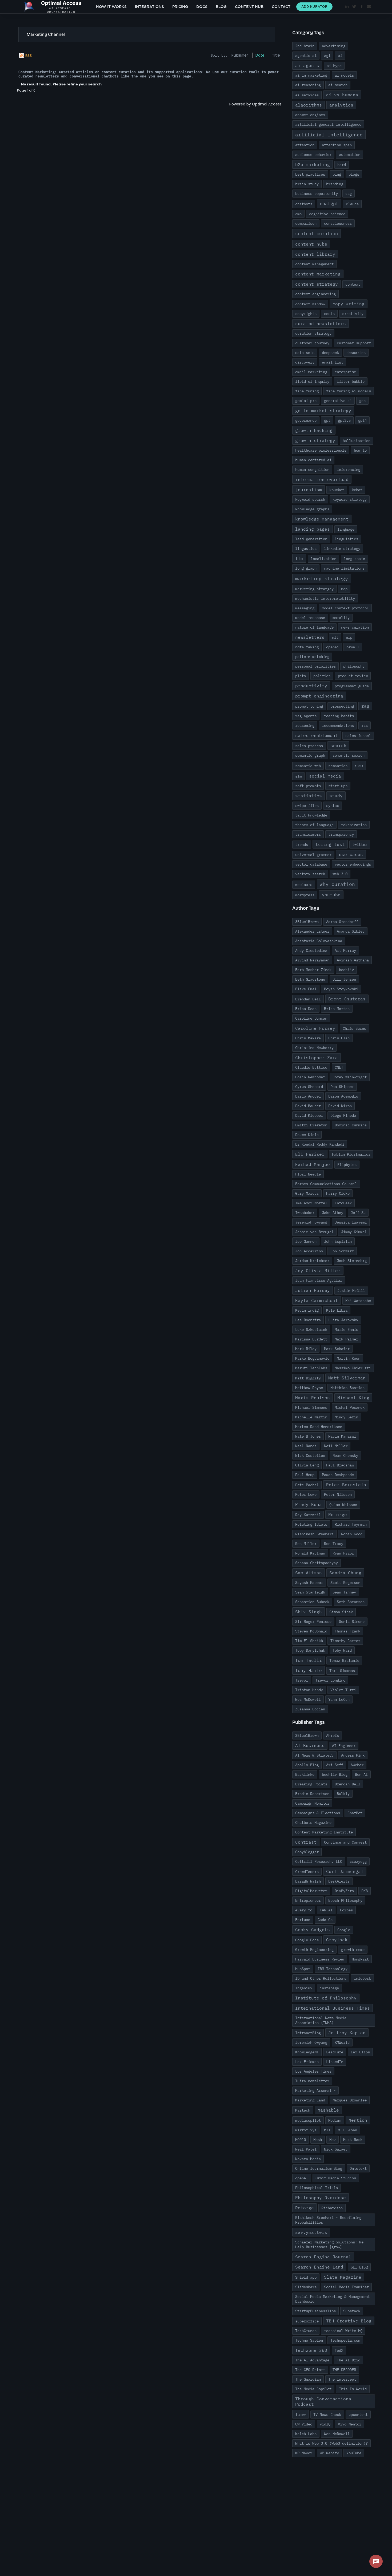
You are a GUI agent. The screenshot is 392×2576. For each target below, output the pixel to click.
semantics (338, 766)
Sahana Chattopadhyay (317, 1563)
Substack (352, 2311)
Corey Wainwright (350, 1077)
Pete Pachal (307, 1485)
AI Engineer (344, 1746)
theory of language (314, 825)
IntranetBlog (308, 2033)
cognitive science (327, 214)
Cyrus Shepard (309, 1087)
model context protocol (345, 608)
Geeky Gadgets (313, 1930)
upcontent (358, 2415)
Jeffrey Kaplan (347, 2033)
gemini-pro (306, 401)
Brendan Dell (308, 999)
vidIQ (325, 2424)
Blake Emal (306, 989)
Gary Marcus (307, 1193)
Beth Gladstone (310, 979)
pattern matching (312, 657)
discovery (305, 362)
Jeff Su (358, 1213)
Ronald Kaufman (310, 1553)
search (338, 745)
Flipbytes (347, 1165)
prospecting (342, 706)
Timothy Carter (345, 1641)
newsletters (310, 637)
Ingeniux (304, 1988)
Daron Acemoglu (343, 1096)
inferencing (349, 470)
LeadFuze (335, 2052)
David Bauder (308, 1106)
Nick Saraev (336, 2149)
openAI (302, 2178)
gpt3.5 (344, 420)
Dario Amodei (308, 1096)
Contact (281, 7)
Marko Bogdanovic (312, 1358)
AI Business (310, 1745)
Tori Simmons (342, 1671)
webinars (304, 885)
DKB (365, 1891)
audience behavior (313, 155)
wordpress (305, 895)
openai (333, 647)
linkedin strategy (342, 549)
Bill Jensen (344, 979)
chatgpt (329, 204)
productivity (311, 686)
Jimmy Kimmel (354, 1232)
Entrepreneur (308, 1900)
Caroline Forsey (315, 1028)
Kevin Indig (307, 1310)
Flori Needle (308, 1174)
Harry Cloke (338, 1193)
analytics (341, 105)
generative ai (338, 401)
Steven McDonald (311, 1631)
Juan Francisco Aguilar (319, 1280)
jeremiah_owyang (311, 1222)
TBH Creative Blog (349, 2321)
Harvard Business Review (320, 1959)
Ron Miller (306, 1544)
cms (298, 214)
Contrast (306, 1842)
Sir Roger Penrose (313, 1622)
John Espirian (338, 1241)
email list (333, 362)
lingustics (306, 549)
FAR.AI (326, 1910)
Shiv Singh (309, 1612)
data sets (305, 353)
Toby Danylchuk (310, 1650)
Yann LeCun (339, 1699)
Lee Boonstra (308, 1320)
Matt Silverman (347, 1378)
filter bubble (351, 381)
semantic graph (310, 755)
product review (353, 676)
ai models (344, 75)
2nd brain (305, 46)
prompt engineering (319, 696)
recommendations (338, 725)
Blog (221, 7)
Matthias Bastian (347, 1388)
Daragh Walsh (308, 1881)
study (336, 796)
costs (329, 314)
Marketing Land (310, 2100)
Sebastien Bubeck (312, 1602)
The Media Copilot (313, 2389)
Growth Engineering (314, 1950)
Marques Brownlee (350, 2100)
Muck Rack (353, 2140)
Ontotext (358, 2168)
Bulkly (343, 1794)
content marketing (318, 274)
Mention (358, 2120)
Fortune (303, 1920)
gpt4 (362, 420)
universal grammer (313, 855)
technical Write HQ (343, 2331)
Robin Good (352, 1534)
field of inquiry (312, 381)
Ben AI (361, 1774)
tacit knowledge (311, 815)
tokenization (354, 825)
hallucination (357, 441)
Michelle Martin (311, 1417)
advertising (334, 46)
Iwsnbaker (305, 1213)
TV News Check (327, 2415)
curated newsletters (321, 324)
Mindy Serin (346, 1417)
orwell (353, 647)
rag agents (306, 716)
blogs (354, 174)
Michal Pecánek (350, 1407)
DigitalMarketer (311, 1891)
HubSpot (303, 1969)
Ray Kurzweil (308, 1515)
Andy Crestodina (311, 950)
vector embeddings (353, 864)
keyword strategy (350, 499)
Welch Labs (306, 2434)
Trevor (302, 1680)
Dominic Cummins (351, 1125)
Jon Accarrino (309, 1251)
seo (359, 766)
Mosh (318, 2140)
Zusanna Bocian (310, 1709)
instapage (329, 1988)
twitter (360, 845)
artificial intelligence (329, 135)
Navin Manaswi (342, 1436)
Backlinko (305, 1774)
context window (310, 304)
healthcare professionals (321, 450)
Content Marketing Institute (324, 1832)
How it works (111, 7)
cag (349, 194)
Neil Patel (306, 2149)
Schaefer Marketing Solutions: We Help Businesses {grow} (329, 2244)
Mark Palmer (346, 1339)
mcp (344, 589)
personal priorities (315, 666)
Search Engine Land (319, 2267)
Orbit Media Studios (336, 2178)
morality (341, 618)
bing (337, 174)
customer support (354, 343)
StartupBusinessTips (315, 2311)
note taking (307, 647)
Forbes (346, 1910)
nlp (349, 637)
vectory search (310, 874)
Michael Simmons (311, 1407)
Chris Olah (339, 1038)
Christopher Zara (317, 1058)
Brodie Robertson (312, 1794)
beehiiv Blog (335, 1774)
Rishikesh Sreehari (314, 1534)
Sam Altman (309, 1573)
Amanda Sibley (351, 931)
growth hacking (314, 430)
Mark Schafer (337, 1349)
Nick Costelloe (310, 1455)
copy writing (349, 304)
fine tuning (307, 391)
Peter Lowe (306, 1494)
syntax (333, 806)
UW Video (304, 2424)
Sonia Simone (352, 1622)
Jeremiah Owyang (311, 2042)
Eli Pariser (310, 1154)
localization (323, 559)
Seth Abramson (351, 1602)
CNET (339, 1067)
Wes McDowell (308, 1699)
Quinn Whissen (343, 1505)
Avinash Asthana (353, 960)
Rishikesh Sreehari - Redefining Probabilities (328, 2220)
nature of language (314, 627)
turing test (330, 844)
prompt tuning (309, 706)
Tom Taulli (309, 1660)
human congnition (312, 470)
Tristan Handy (309, 1690)
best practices (310, 174)
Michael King (353, 1398)
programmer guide (352, 686)
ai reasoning (308, 85)
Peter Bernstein (346, 1485)
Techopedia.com (345, 2340)
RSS (29, 56)
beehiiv (346, 970)
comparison (306, 223)
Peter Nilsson (338, 1494)
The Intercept (342, 2379)
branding (335, 184)
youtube (331, 895)
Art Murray (345, 950)
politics (322, 676)
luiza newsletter (312, 2081)
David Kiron (340, 1106)
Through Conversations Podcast (323, 2401)
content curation (317, 234)
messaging (305, 608)
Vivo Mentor (350, 2424)
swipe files (307, 806)
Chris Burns (354, 1028)
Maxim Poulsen (313, 1398)
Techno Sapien (309, 2340)
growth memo (353, 1950)
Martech (303, 2110)
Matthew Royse (309, 1388)
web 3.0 (340, 874)
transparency (341, 834)
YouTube (354, 2453)
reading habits (339, 716)
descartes (356, 353)
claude (352, 204)
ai (340, 56)
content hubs (311, 244)
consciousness (338, 223)
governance (306, 420)
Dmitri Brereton (311, 1125)
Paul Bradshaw (340, 1465)
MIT (327, 2130)
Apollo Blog (307, 1765)
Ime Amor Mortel (311, 1203)
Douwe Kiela (307, 1135)
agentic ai (306, 56)
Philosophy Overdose (321, 2198)
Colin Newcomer (310, 1077)
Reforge (338, 1514)
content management (314, 264)
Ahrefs (333, 1735)
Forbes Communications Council (326, 1184)
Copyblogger (307, 1852)
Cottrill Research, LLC (319, 1861)
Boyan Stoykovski (341, 989)
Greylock (337, 1940)
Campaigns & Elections (318, 1813)
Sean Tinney (344, 1592)
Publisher (240, 55)
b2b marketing (313, 164)
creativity (353, 314)
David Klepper (309, 1115)
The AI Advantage (312, 2360)
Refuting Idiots (311, 1524)
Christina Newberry (314, 1048)
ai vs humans (342, 95)
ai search (338, 85)
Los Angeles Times (313, 2071)
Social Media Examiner (346, 2287)
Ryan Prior (343, 1553)
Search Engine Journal (323, 2257)
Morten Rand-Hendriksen (319, 1427)
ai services (307, 95)
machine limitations (344, 568)
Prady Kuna (309, 1504)
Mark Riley (306, 1349)
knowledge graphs (312, 509)
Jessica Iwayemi (351, 1222)
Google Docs (307, 1940)
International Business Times (333, 2008)
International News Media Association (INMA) (321, 2020)
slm (298, 776)
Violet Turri (343, 1690)
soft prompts (308, 786)
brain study (307, 184)
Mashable (328, 2110)
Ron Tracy (334, 1544)
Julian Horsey (313, 1290)
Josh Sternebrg (352, 1261)
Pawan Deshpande (338, 1475)
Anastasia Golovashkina (319, 941)
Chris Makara (308, 1038)
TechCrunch (306, 2331)
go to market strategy (323, 411)
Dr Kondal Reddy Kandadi (320, 1144)
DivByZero (344, 1891)
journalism (309, 490)
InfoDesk (343, 1203)
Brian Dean (306, 1009)
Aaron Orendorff (342, 922)
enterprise (345, 372)
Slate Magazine (343, 2277)
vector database (311, 864)
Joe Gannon (306, 1241)
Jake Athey (333, 1213)
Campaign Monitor (312, 1803)
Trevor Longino (330, 1680)
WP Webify (329, 2453)
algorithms (309, 105)
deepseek (330, 353)
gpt (327, 420)
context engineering (315, 294)
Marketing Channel (46, 34)
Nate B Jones (308, 1436)
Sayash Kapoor (309, 1583)
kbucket (337, 490)
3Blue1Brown (307, 922)
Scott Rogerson (345, 1583)
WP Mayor (304, 2453)
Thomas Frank (347, 1631)
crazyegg (358, 1861)
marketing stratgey (314, 589)
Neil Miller (336, 1446)
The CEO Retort (310, 2370)
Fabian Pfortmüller (351, 1154)
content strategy (317, 284)
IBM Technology (333, 1969)
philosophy (354, 666)
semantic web (308, 766)
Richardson (332, 2208)
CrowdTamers (307, 1872)
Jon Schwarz (342, 1251)
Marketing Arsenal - (315, 2090)
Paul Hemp (305, 1475)
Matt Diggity (308, 1378)
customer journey (312, 343)
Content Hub (249, 7)
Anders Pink (353, 1755)
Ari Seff (335, 1765)
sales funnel (358, 736)
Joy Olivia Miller (318, 1271)
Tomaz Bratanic (344, 1660)
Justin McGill (351, 1291)
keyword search (310, 499)
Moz (333, 2140)
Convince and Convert (345, 1842)
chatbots (304, 204)
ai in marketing (311, 75)
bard (342, 165)
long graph (306, 568)
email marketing (311, 372)
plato (301, 676)
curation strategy (313, 333)
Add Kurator (314, 7)
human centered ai (313, 460)
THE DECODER (344, 2370)
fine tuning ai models (349, 391)
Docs (202, 7)
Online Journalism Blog (319, 2168)
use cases (351, 854)
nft (335, 637)
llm (299, 558)
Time (301, 2414)
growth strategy (315, 440)
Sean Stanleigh (310, 1592)
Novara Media (308, 2159)
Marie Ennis (346, 1330)
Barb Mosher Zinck (313, 970)
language (346, 529)
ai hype (334, 66)
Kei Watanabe (358, 1301)
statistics (309, 796)
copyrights (306, 314)
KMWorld (342, 2042)
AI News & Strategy (314, 1755)
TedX (339, 2350)
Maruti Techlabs (311, 1368)
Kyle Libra (337, 1310)
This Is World (353, 2389)
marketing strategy (322, 579)
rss (365, 725)
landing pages (313, 529)
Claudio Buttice (311, 1067)
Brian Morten (337, 1009)
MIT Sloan (347, 2130)
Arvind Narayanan (312, 960)
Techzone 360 (311, 2350)
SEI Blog (359, 2267)
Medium (335, 2120)
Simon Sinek (341, 1612)
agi (327, 56)
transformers (308, 834)
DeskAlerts (339, 1881)
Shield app (306, 2277)
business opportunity (317, 194)
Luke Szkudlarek (311, 1330)
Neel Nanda (306, 1446)
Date (260, 55)
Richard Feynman (351, 1524)
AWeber (357, 1765)
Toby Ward (342, 1650)
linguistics (346, 539)
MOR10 (301, 2140)
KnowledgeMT (307, 2052)
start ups (338, 786)
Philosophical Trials (317, 2188)
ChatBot (355, 1813)
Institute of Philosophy (326, 1998)
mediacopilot (308, 2120)
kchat (357, 490)
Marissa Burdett (311, 1339)
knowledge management (322, 519)
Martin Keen (349, 1358)
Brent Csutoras (347, 999)
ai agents (307, 65)
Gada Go (325, 1920)
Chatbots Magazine (313, 1822)
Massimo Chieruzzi (353, 1368)
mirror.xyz (306, 2130)
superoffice (307, 2321)
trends (302, 845)
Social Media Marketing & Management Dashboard (333, 2299)
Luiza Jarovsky (343, 1320)
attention (305, 145)
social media (325, 776)
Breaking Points (311, 1784)
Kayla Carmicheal (317, 1300)
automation (350, 155)
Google (344, 1930)
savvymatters (311, 2232)
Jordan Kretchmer (312, 1261)
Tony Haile (309, 1670)
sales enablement (317, 735)
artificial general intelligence (328, 124)
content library (315, 254)
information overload (322, 479)
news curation (355, 627)
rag (365, 706)
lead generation (311, 539)
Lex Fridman (307, 2062)
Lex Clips (360, 2052)
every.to (304, 1910)
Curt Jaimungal (345, 1871)
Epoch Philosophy (345, 1900)
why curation (337, 884)
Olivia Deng (307, 1465)
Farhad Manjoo (313, 1164)
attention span (337, 145)
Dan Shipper (342, 1087)
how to (360, 450)
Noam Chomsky (345, 1455)
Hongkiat (360, 1959)
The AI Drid (349, 2360)
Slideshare (306, 2287)
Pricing (180, 7)
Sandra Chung (345, 1573)
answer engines (310, 115)
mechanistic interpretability (325, 598)
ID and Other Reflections (321, 1978)
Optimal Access (267, 104)
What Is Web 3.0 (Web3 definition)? (331, 2443)
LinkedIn (335, 2062)
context (353, 284)
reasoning (305, 725)
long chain (354, 559)
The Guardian (308, 2379)
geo (362, 401)
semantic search (349, 755)
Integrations (149, 7)
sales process (309, 746)
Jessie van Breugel (314, 1232)
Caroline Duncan (311, 1018)
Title (276, 55)
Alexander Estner (312, 931)
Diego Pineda (343, 1115)
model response (310, 618)
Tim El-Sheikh (309, 1641)
